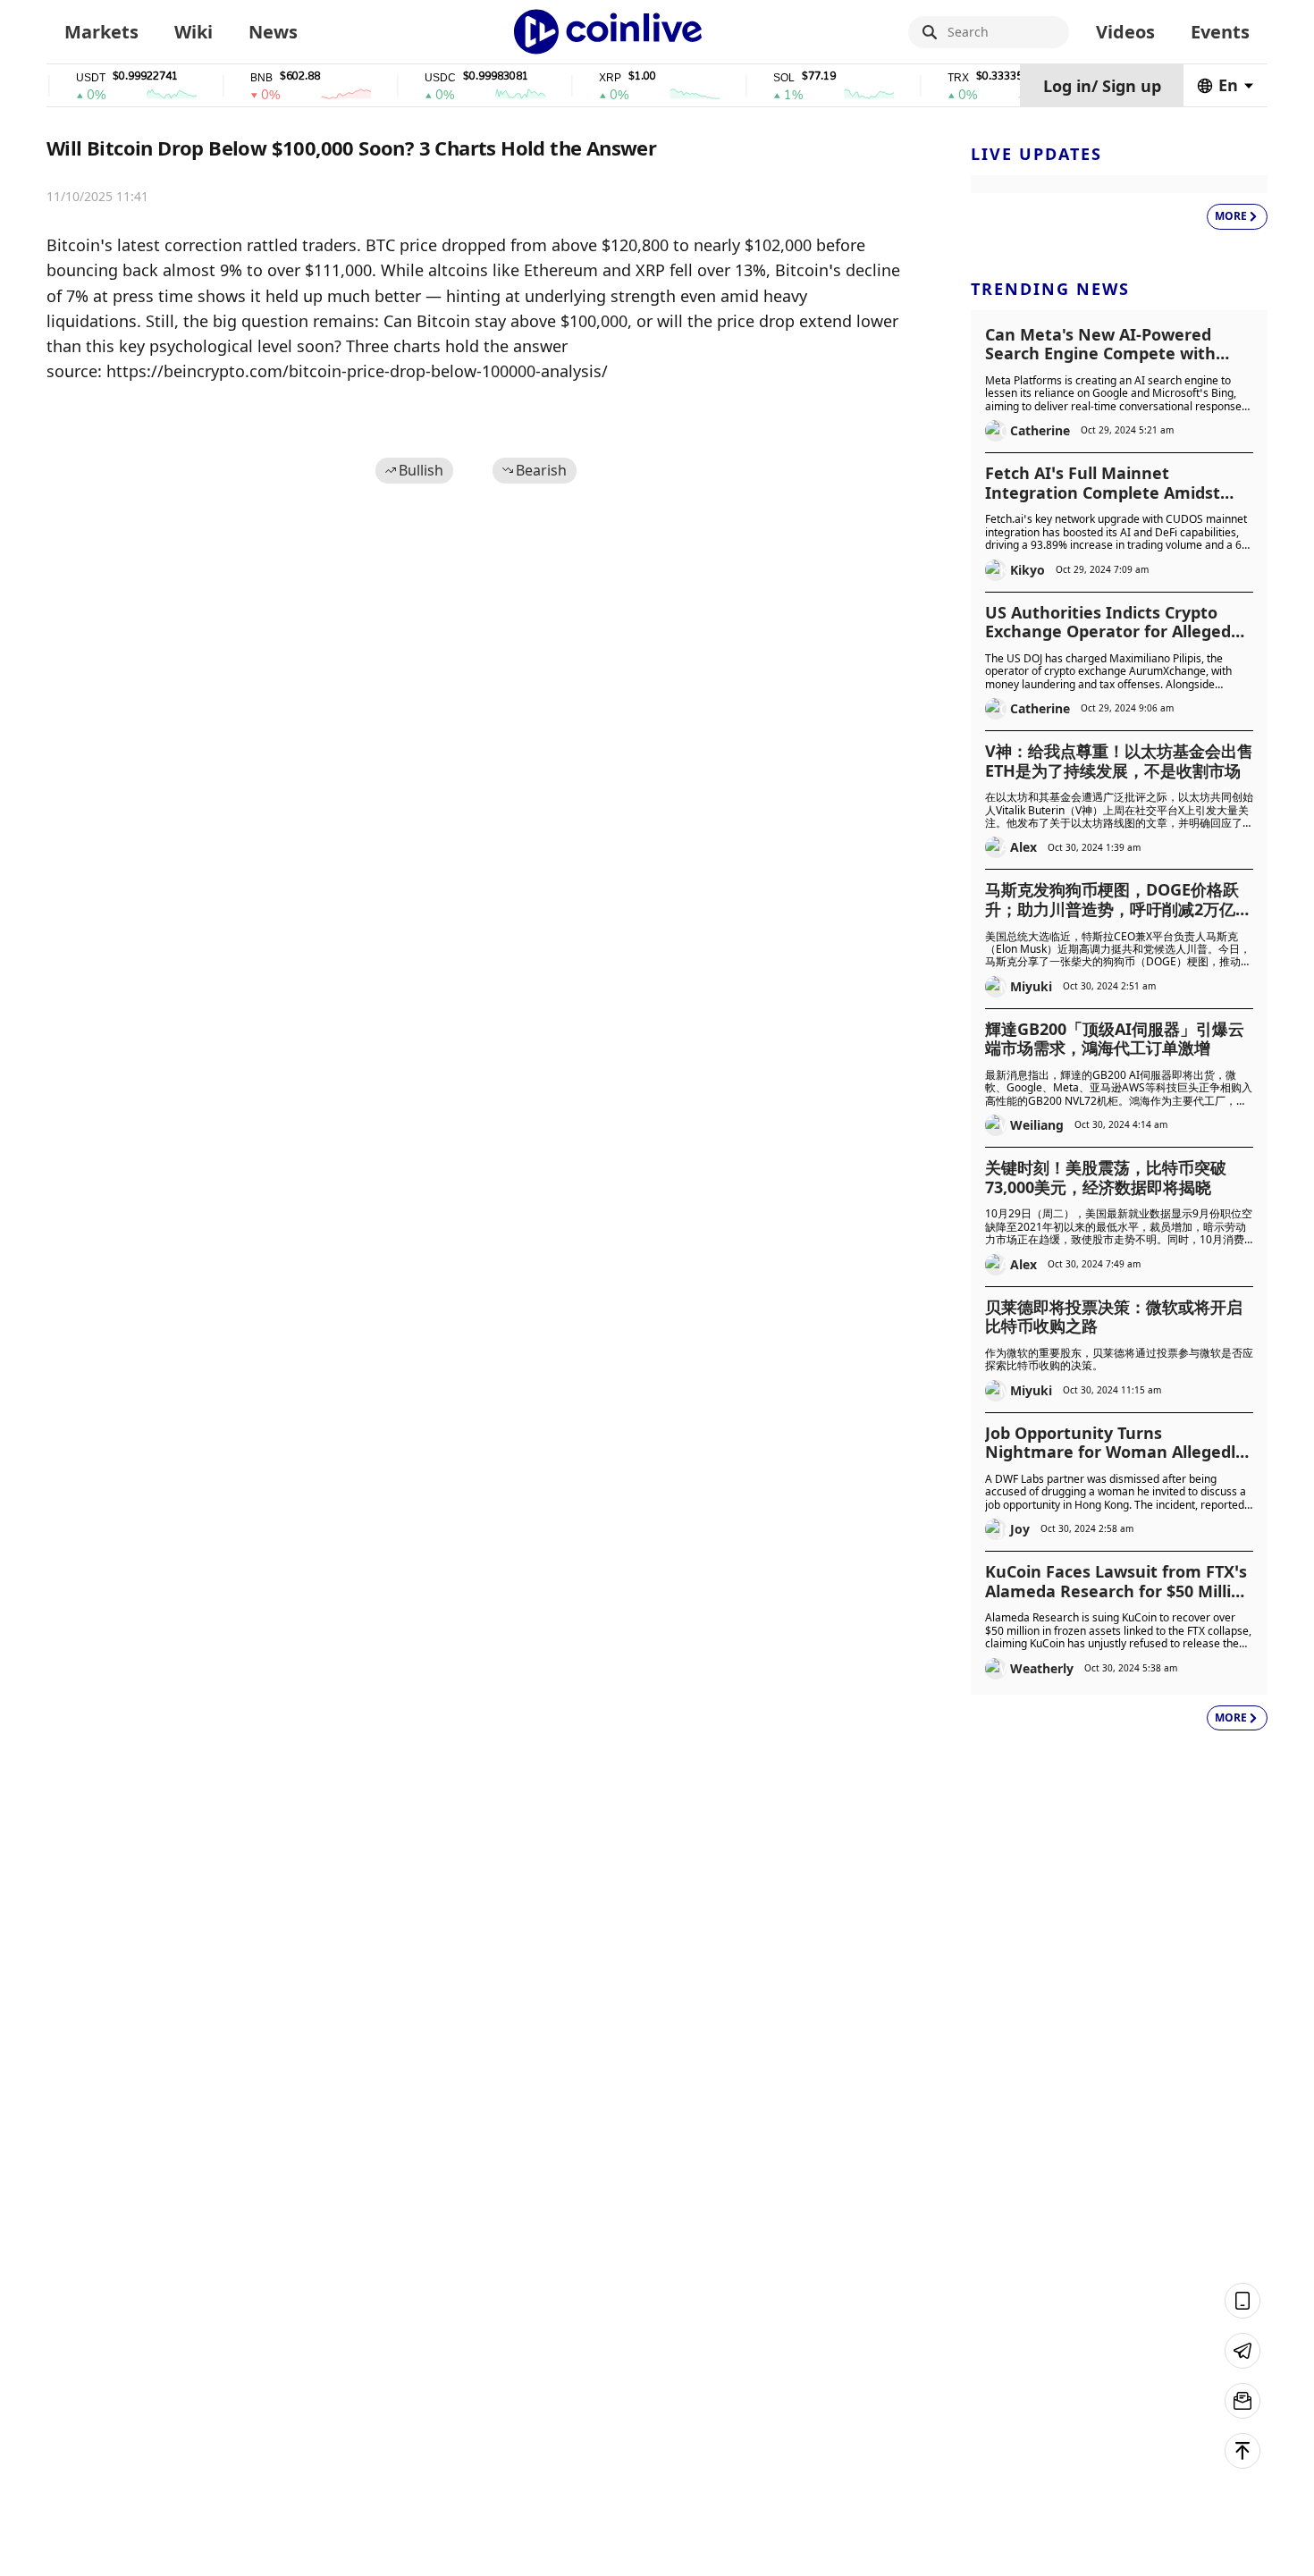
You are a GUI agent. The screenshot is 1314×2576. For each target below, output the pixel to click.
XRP (580, 78)
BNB (231, 78)
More (1231, 216)
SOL (754, 78)
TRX (928, 78)
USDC (410, 78)
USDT (60, 78)
